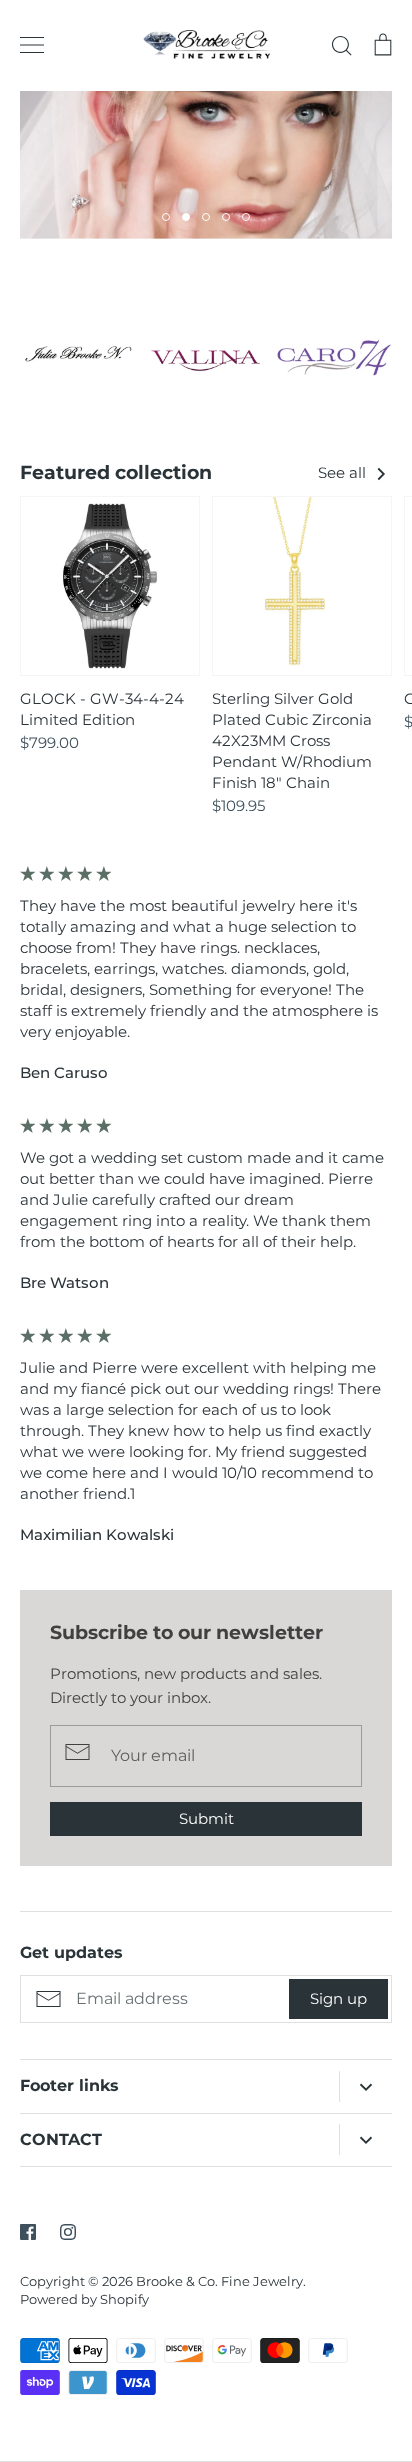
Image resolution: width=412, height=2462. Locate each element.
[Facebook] (28, 2232)
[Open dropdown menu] (365, 2086)
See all (344, 472)
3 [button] (206, 217)
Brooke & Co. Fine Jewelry (219, 2281)
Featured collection (116, 472)
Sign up (338, 1998)
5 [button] (246, 217)
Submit (206, 1818)
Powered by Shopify (84, 2299)
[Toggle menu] (32, 45)
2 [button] (186, 217)
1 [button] (166, 217)
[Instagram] (68, 2232)
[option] (206, 165)
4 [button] (226, 217)
